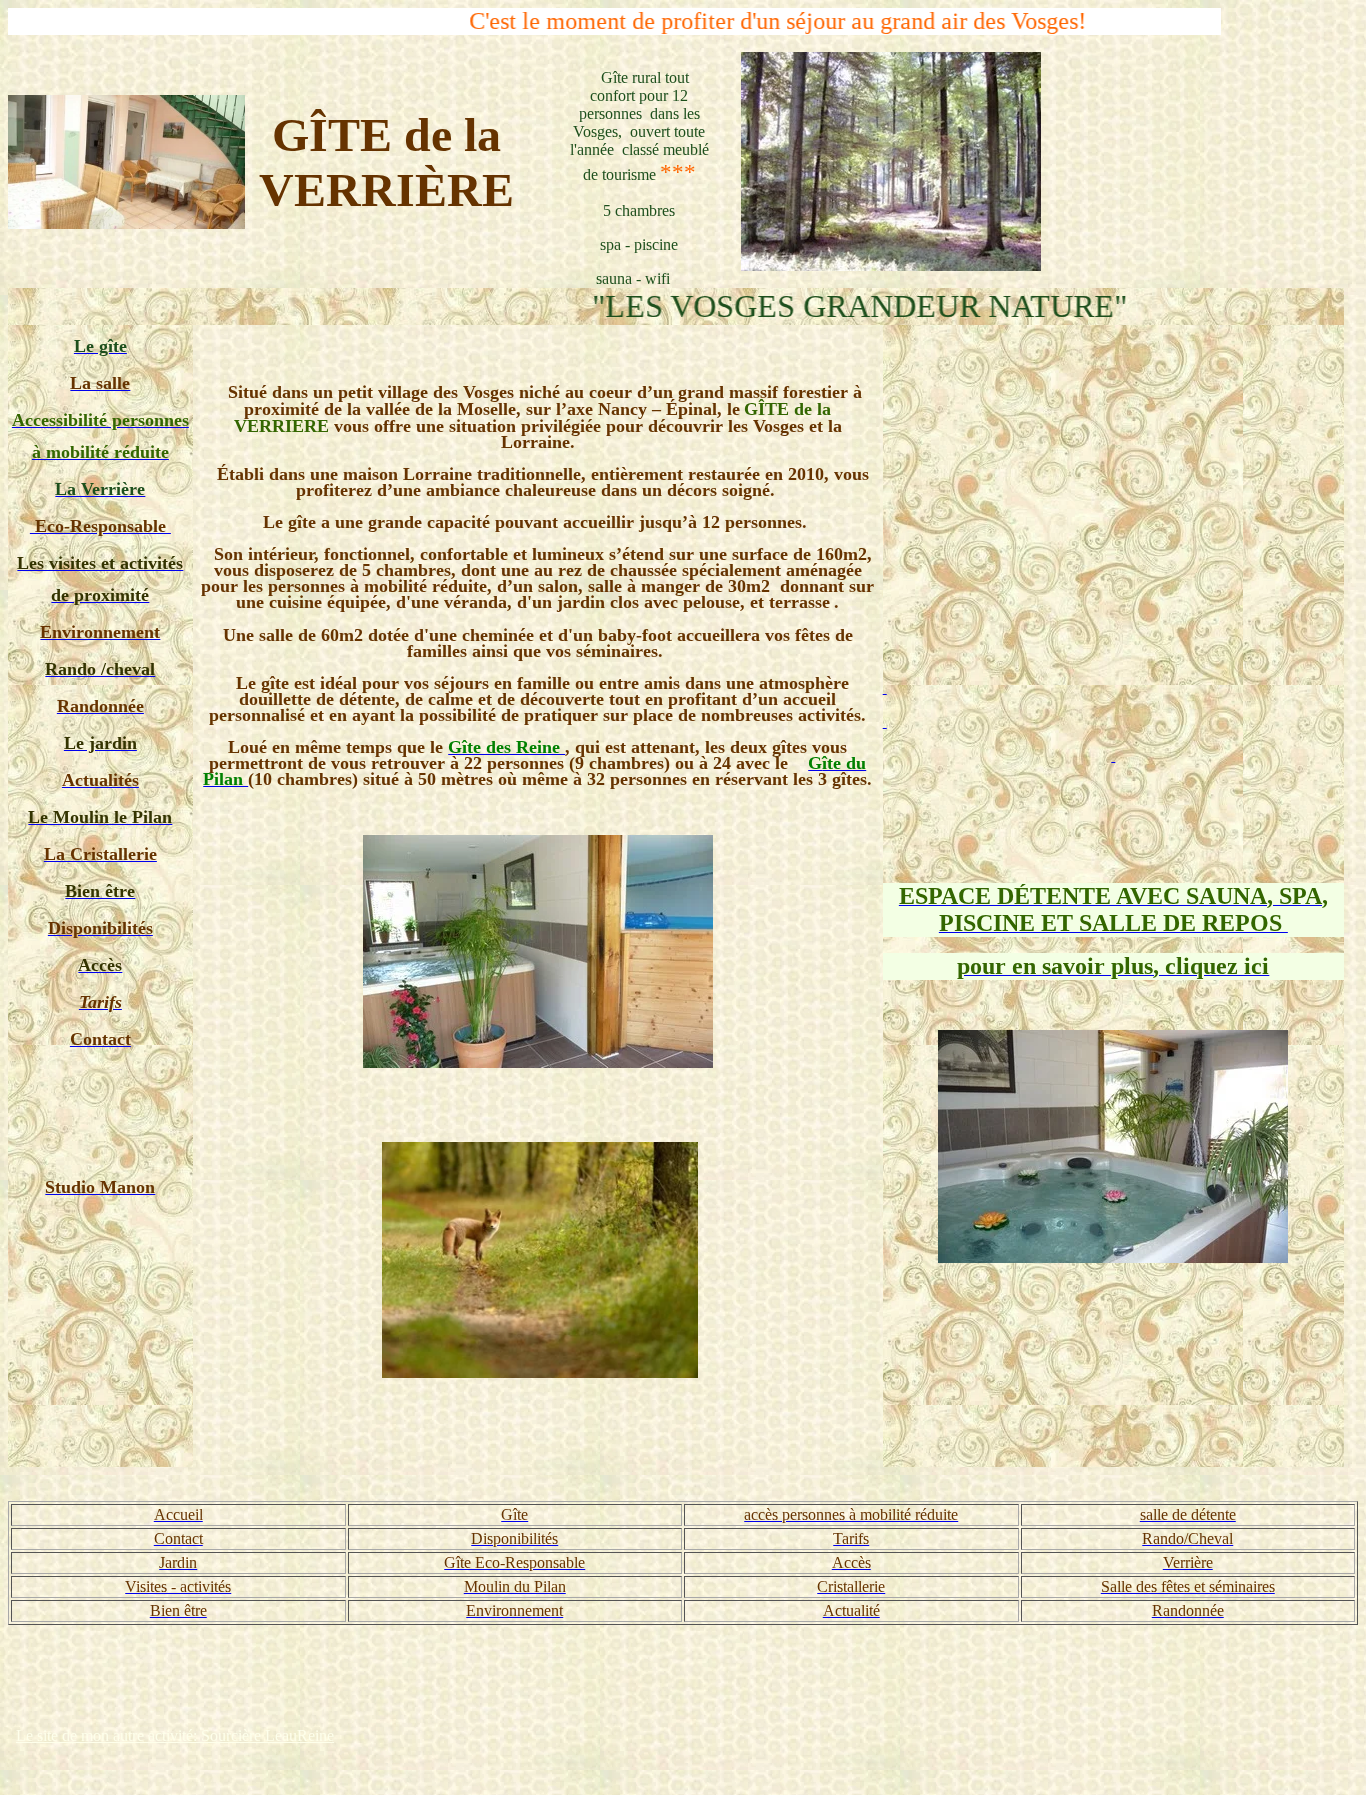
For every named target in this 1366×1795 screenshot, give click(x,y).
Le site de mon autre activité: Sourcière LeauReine (175, 1735)
